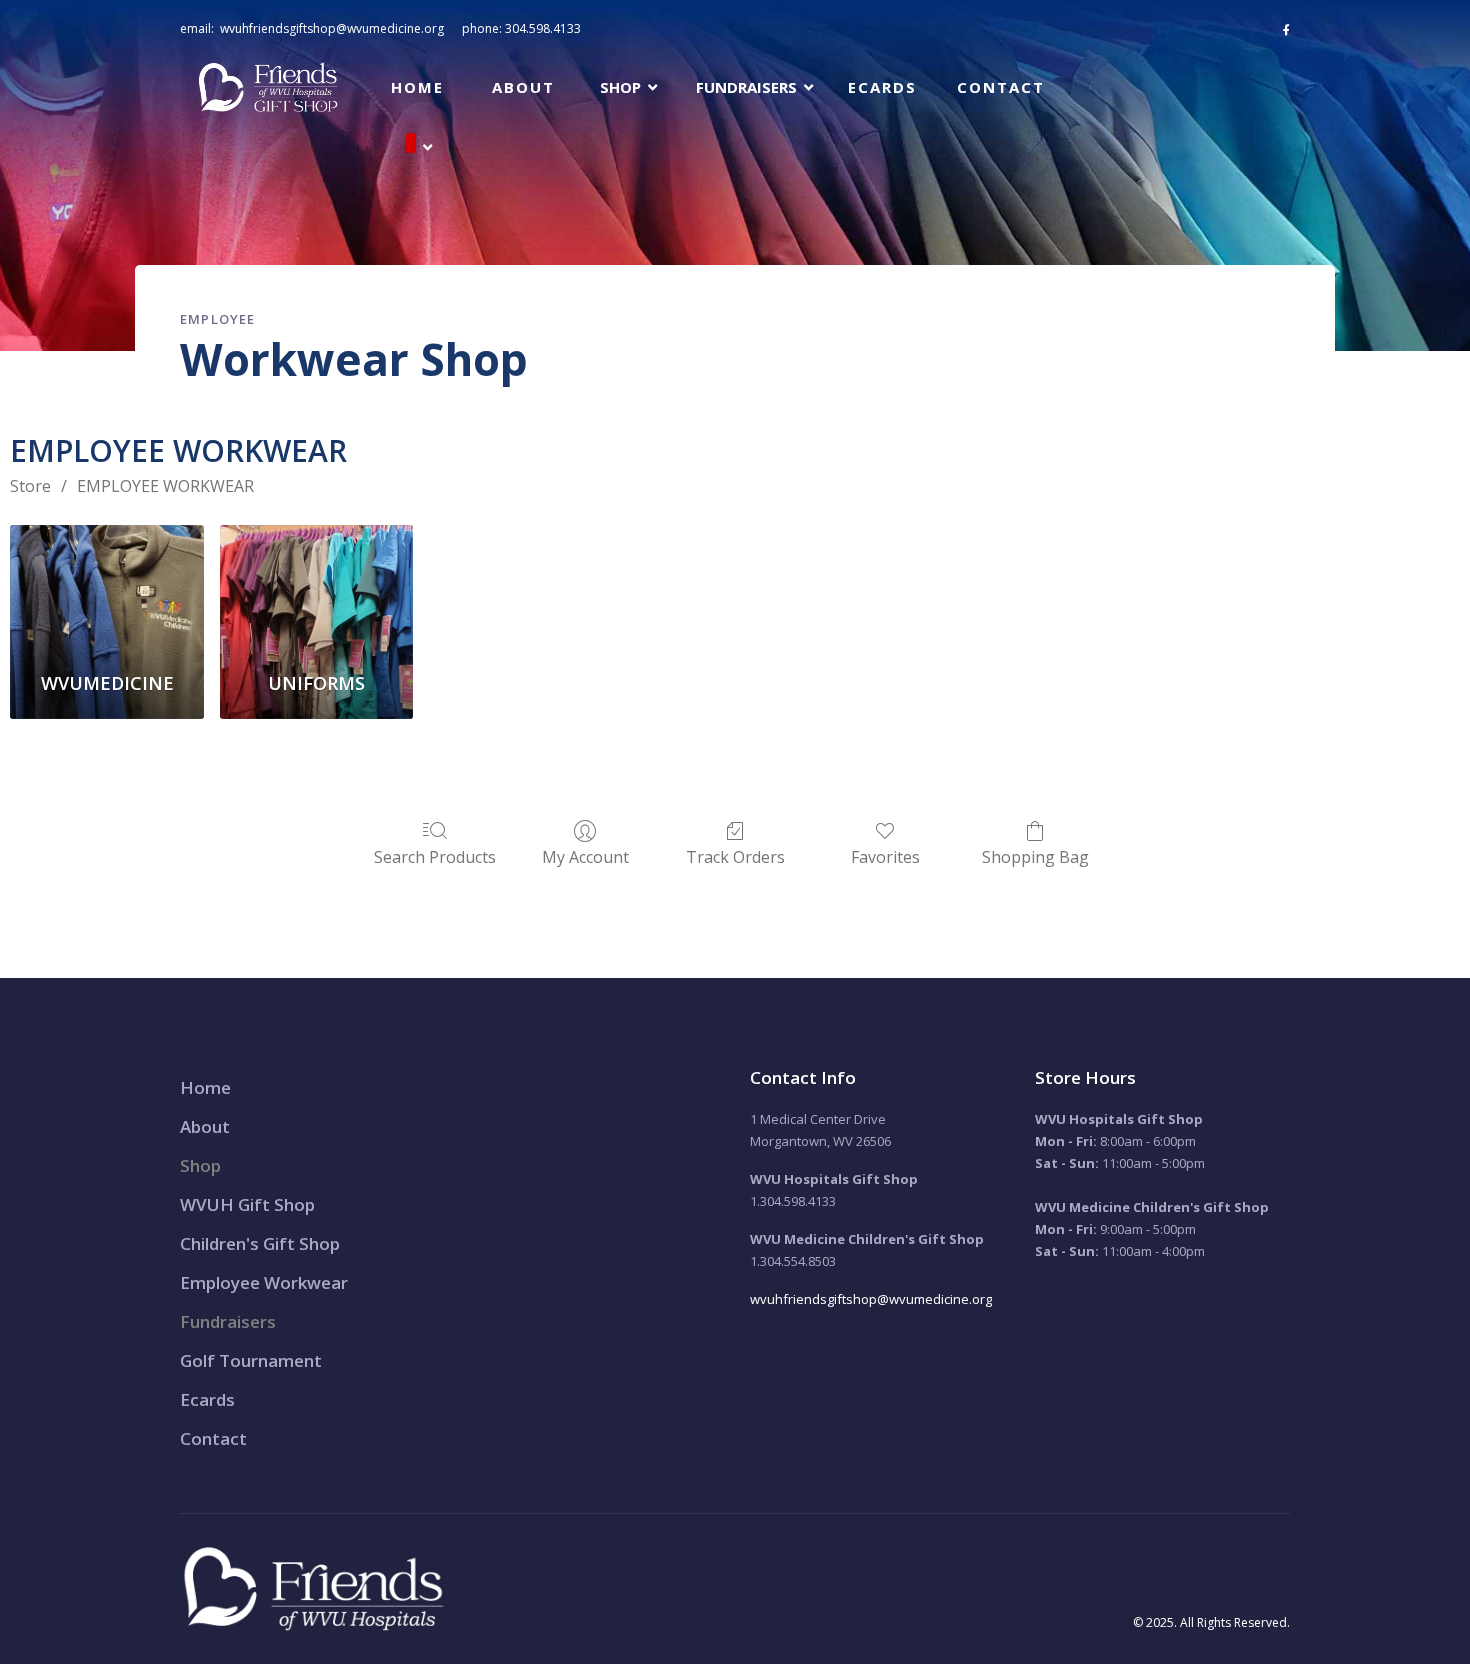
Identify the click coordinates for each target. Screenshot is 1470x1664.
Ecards (882, 87)
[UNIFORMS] (316, 589)
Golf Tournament (251, 1360)
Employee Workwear (264, 1282)
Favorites (885, 856)
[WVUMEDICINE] (106, 589)
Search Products (435, 856)
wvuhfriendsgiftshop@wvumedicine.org (332, 28)
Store (30, 486)
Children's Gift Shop (260, 1243)
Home (417, 87)
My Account (585, 856)
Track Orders (735, 856)
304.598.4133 (543, 28)
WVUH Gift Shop (247, 1204)
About (523, 87)
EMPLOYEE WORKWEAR (165, 486)
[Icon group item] (1286, 29)
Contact (1001, 87)
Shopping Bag (1035, 856)
